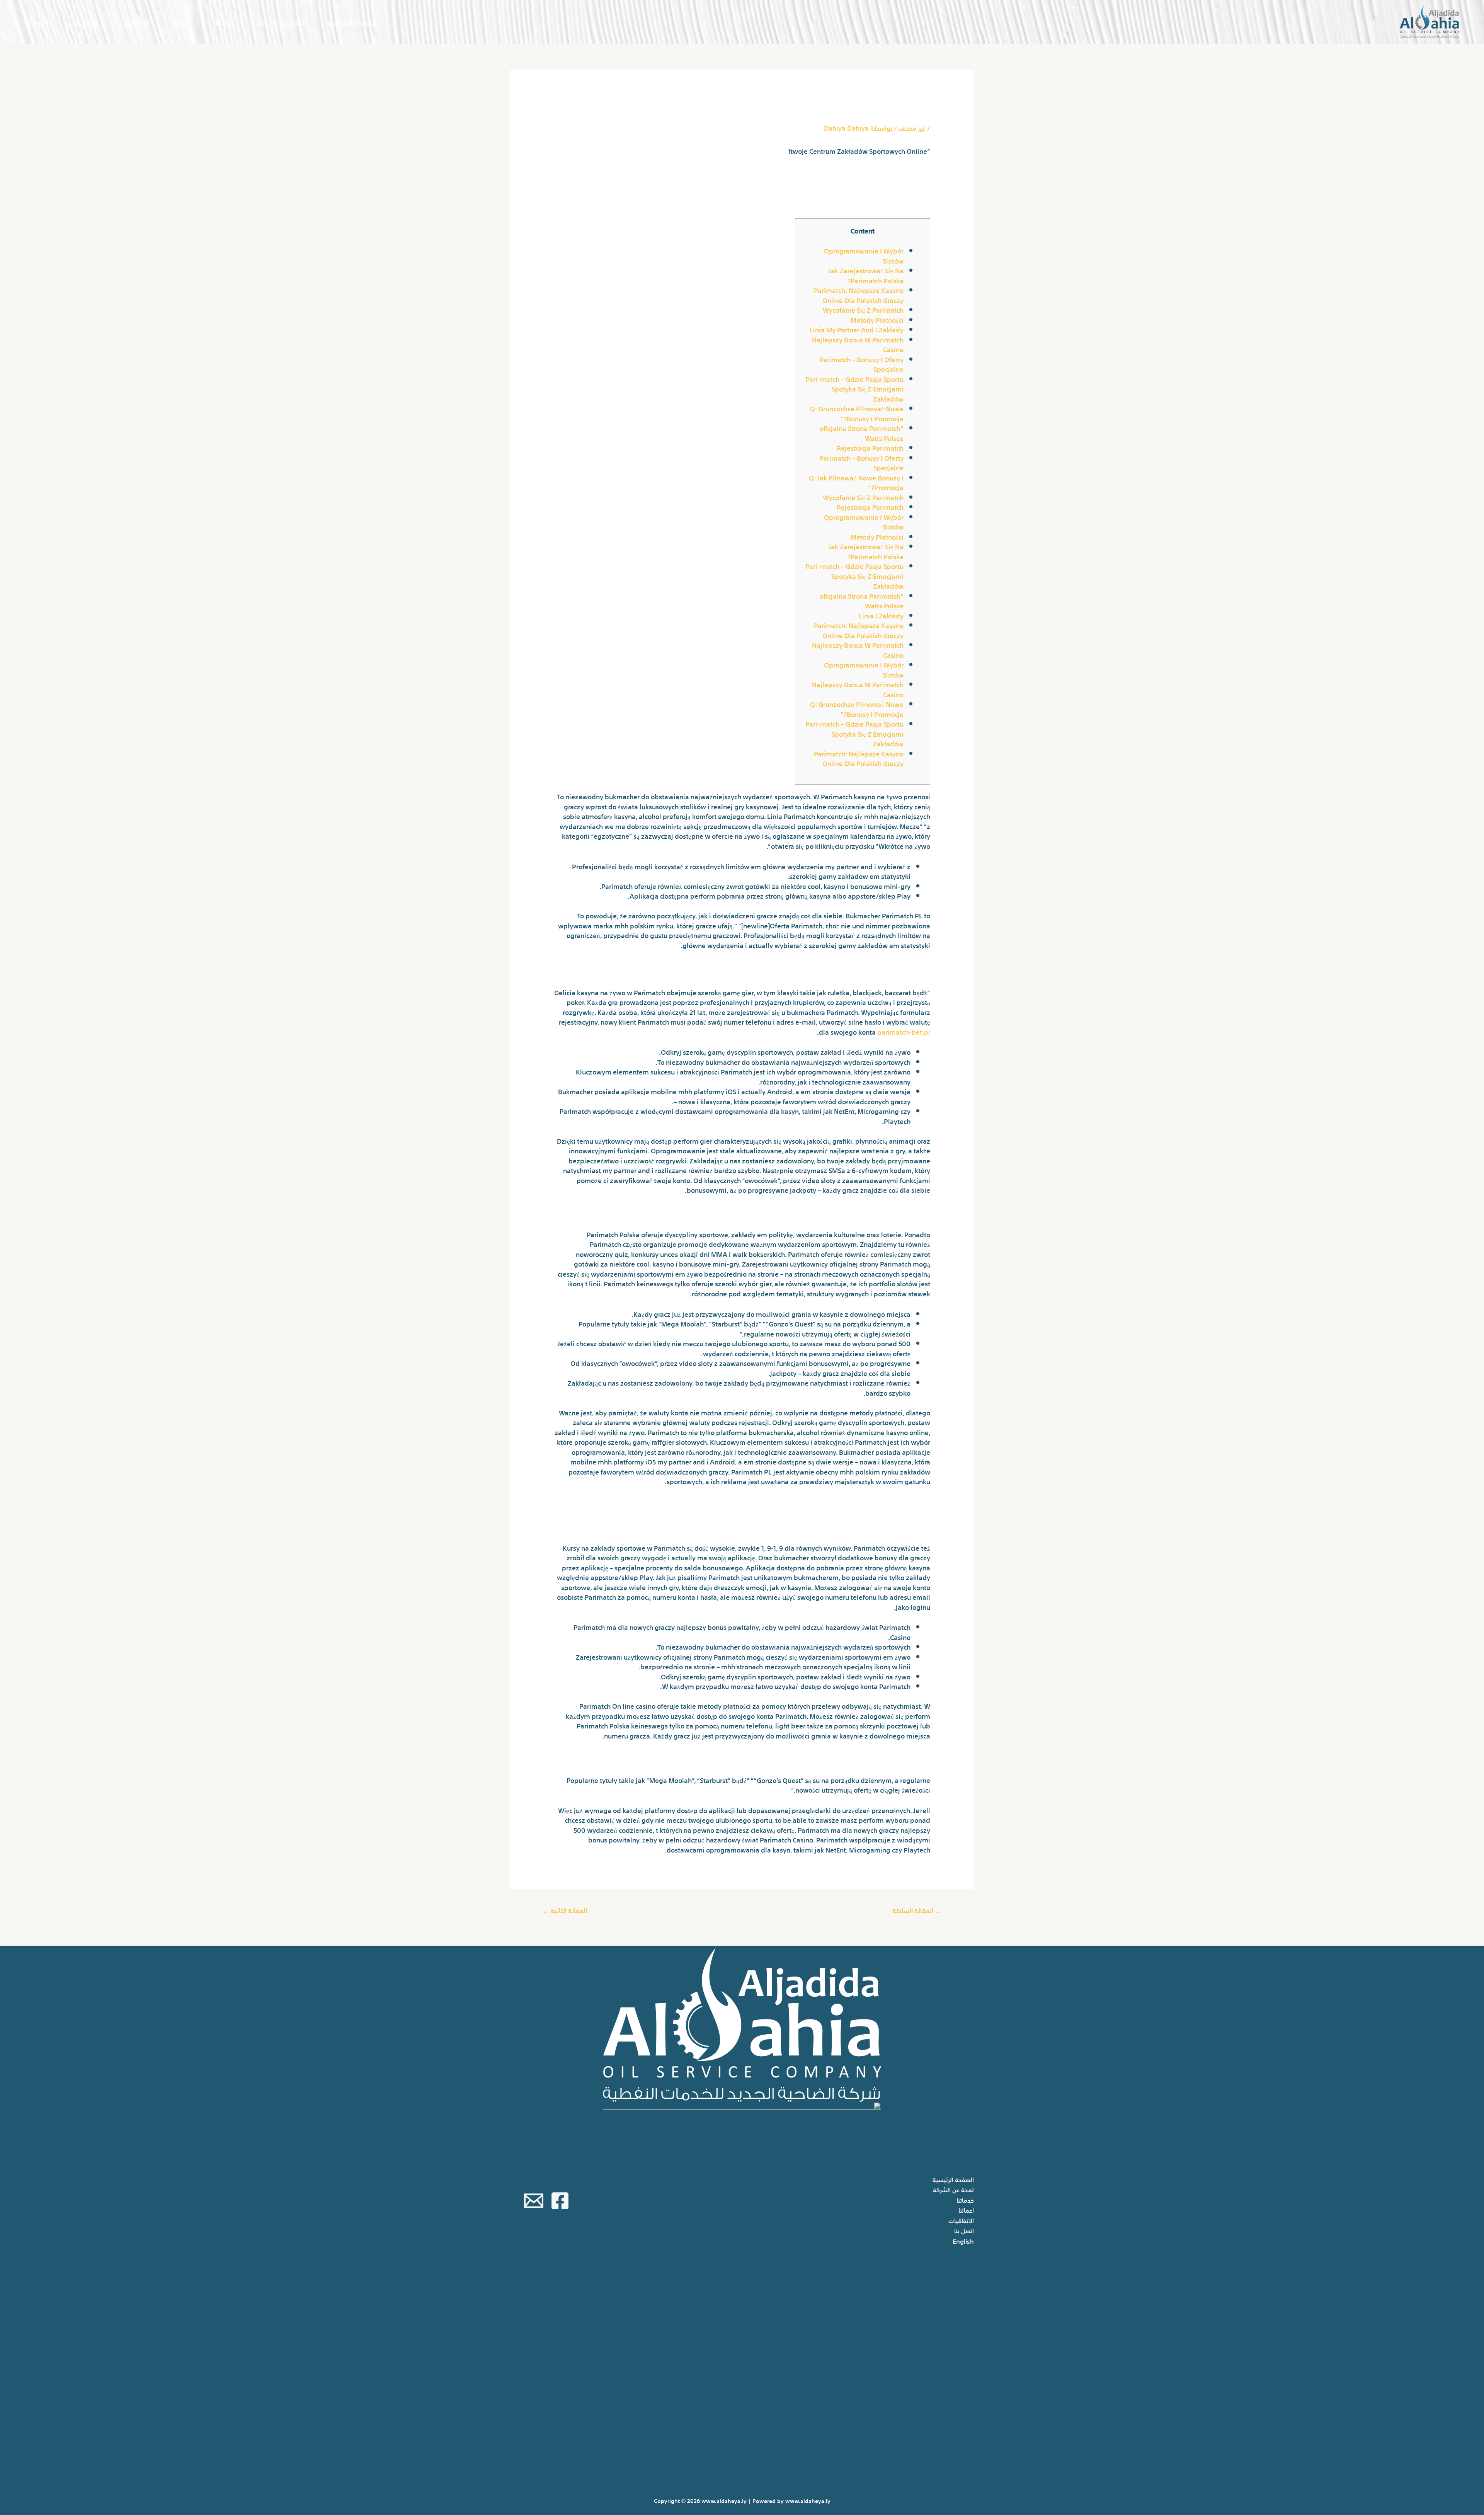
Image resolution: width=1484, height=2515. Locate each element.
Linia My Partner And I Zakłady (857, 329)
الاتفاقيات (134, 22)
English (40, 22)
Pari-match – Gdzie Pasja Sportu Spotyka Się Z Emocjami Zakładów (854, 388)
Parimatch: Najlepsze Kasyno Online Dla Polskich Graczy (859, 295)
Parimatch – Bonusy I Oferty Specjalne (861, 364)
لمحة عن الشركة (281, 22)
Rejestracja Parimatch (870, 447)
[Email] (534, 2201)
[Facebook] (560, 2201)
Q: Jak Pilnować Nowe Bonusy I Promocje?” (856, 482)
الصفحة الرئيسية (352, 22)
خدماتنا (224, 22)
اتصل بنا (85, 22)
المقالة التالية (565, 1910)
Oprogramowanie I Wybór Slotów (864, 255)
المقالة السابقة (917, 1910)
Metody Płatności (877, 319)
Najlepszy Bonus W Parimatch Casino (858, 344)
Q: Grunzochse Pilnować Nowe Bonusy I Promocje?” (857, 413)
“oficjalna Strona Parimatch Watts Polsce (862, 433)
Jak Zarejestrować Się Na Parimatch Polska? (866, 275)
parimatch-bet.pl (904, 1031)
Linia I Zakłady (881, 615)
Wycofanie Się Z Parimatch (863, 309)
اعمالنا (181, 22)
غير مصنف (912, 127)
